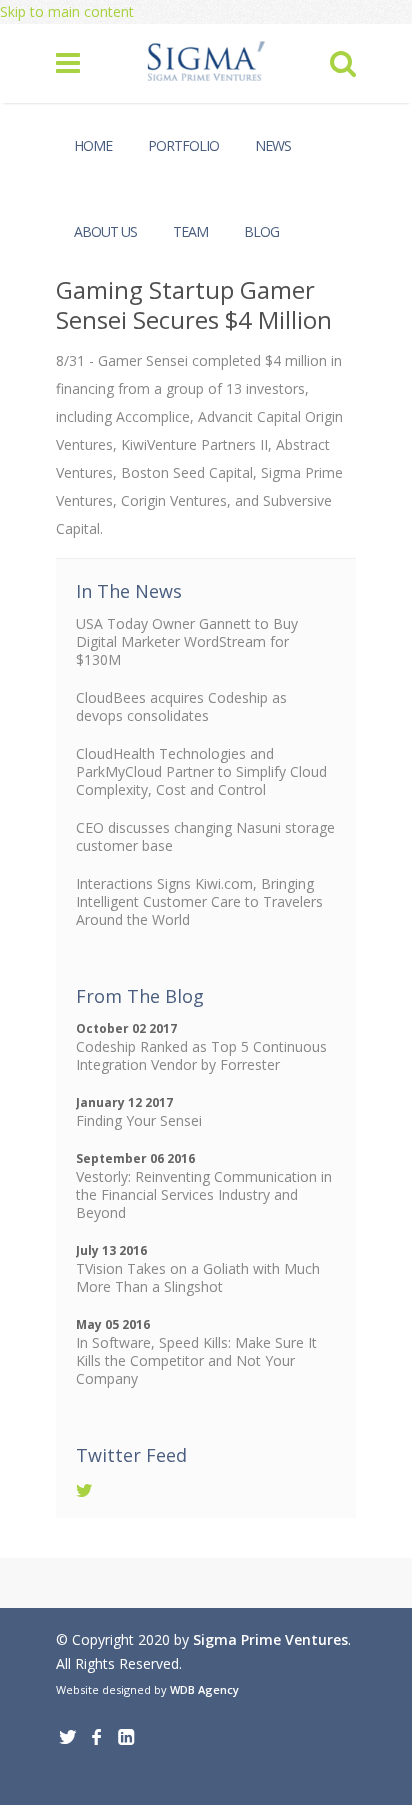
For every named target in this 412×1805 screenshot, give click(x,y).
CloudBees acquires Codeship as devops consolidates (181, 706)
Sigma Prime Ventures (270, 1639)
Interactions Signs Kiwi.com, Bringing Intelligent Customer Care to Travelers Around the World (199, 901)
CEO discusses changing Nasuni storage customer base (205, 836)
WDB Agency (204, 1689)
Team (190, 231)
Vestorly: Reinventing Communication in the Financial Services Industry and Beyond (204, 1194)
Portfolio (183, 145)
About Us (105, 231)
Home (93, 145)
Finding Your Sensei (139, 1120)
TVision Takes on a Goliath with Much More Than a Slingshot (198, 1277)
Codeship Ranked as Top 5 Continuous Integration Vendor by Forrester (201, 1055)
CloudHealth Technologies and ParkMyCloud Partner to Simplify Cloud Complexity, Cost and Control (201, 771)
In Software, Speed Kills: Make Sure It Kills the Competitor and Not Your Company (196, 1360)
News (273, 145)
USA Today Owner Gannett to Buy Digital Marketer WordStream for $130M (187, 641)
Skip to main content (67, 11)
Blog (261, 231)
